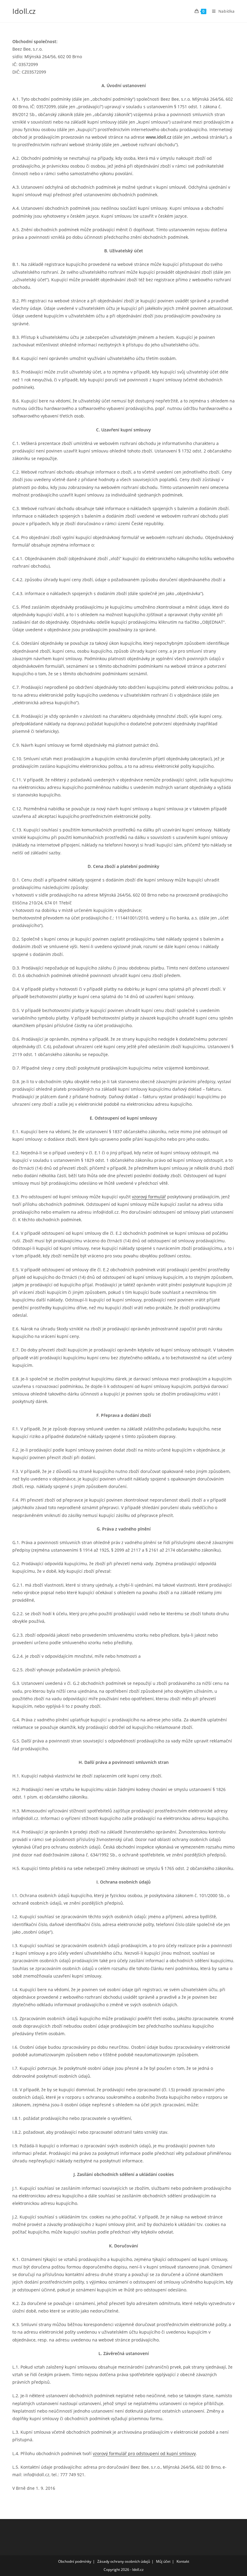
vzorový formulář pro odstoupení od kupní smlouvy (144, 2453)
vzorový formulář (149, 1197)
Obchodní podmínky (75, 2561)
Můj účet (163, 2561)
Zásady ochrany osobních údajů (124, 2561)
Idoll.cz (24, 11)
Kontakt (183, 2561)
